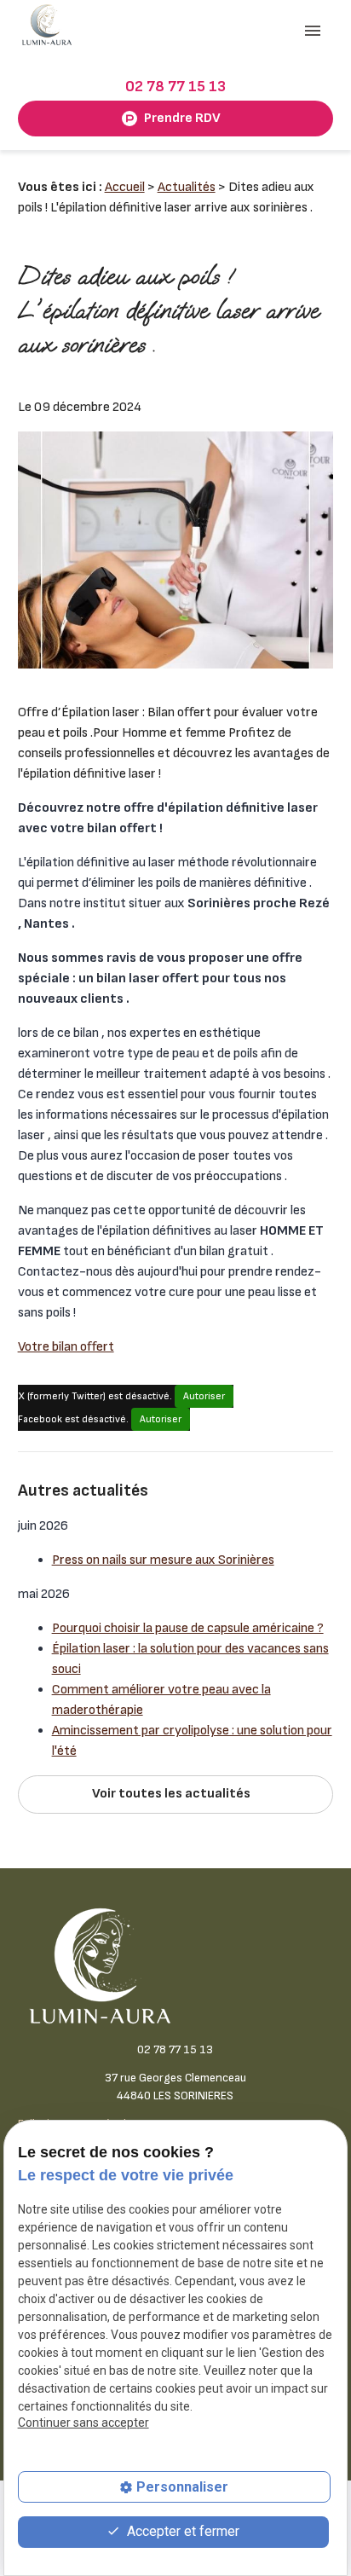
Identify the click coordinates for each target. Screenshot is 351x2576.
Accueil (125, 187)
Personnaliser (182, 2487)
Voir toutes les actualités (171, 1794)
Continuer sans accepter (83, 2423)
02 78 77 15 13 (175, 87)
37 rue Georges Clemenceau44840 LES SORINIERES (175, 2087)
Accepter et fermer (181, 2531)
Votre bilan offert (66, 1347)
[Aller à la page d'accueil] (48, 25)
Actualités (187, 187)
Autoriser (204, 1396)
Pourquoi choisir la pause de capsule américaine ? (188, 1628)
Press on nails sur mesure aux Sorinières (163, 1560)
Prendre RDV (182, 118)
